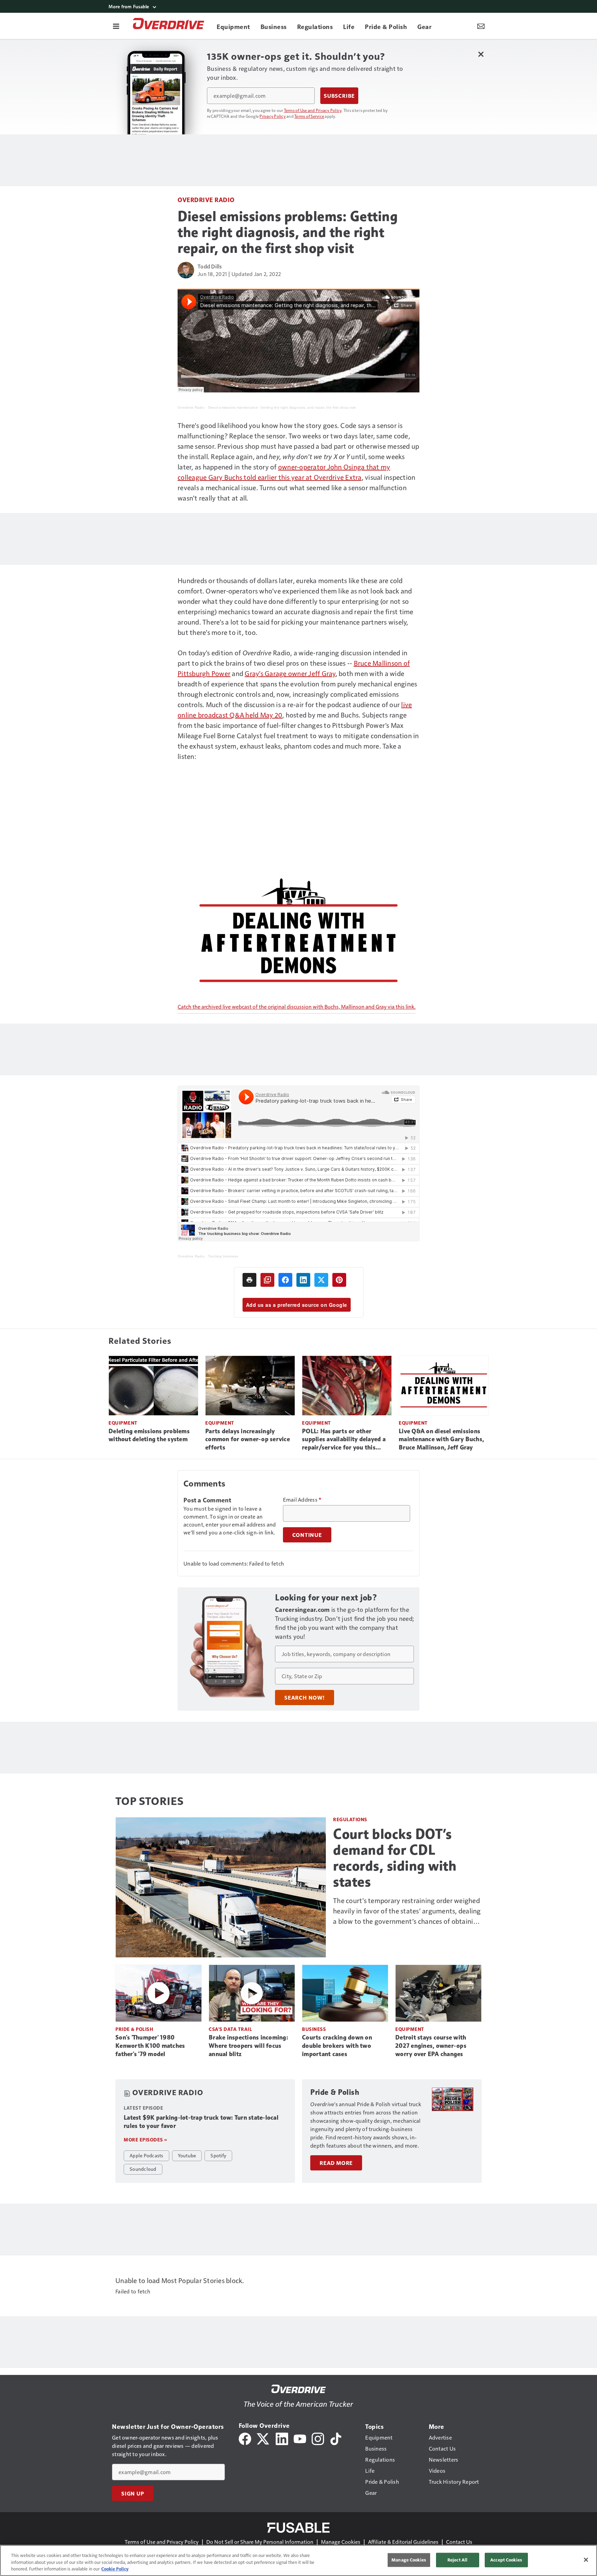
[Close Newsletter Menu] (481, 54)
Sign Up (133, 2493)
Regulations (350, 1819)
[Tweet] (321, 1280)
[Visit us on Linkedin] (282, 2438)
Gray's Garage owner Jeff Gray (290, 673)
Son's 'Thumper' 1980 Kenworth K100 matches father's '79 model (150, 2046)
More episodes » (145, 2140)
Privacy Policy (273, 116)
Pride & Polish (134, 2029)
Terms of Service (309, 116)
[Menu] (116, 26)
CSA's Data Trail (230, 2029)
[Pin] (339, 1280)
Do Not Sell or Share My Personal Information (260, 2542)
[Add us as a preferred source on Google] (267, 1280)
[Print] (249, 1280)
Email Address (302, 1500)
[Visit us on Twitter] (263, 2438)
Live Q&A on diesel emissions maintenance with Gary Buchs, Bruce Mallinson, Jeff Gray (441, 1439)
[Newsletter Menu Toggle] (481, 26)
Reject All (457, 2560)
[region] (298, 2560)
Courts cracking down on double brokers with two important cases (337, 2046)
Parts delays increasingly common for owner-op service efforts (248, 1439)
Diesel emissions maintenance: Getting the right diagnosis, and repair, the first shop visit (282, 407)
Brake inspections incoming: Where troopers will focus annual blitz (248, 2046)
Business (314, 2029)
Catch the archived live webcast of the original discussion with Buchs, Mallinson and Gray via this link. (297, 1006)
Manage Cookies (341, 2542)
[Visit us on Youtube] (300, 2438)
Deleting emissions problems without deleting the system (149, 1435)
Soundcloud (143, 2169)
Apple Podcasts (146, 2155)
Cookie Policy (115, 2569)
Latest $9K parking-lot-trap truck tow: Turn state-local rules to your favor (201, 2122)
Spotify (218, 2155)
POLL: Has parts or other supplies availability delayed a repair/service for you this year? (344, 1440)
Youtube (187, 2155)
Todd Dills (210, 266)
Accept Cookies (506, 2560)
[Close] (586, 2560)
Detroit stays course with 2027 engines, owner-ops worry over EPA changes (431, 2046)
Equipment (123, 1423)
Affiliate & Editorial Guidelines (403, 2542)
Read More (336, 2163)
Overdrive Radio (206, 199)
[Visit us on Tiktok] (336, 2438)
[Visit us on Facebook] (245, 2438)
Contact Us (459, 2542)
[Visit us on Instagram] (318, 2438)
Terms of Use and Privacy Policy (313, 110)
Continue (307, 1535)
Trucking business (223, 1256)
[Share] (285, 1280)
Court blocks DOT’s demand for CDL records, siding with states (395, 1858)
